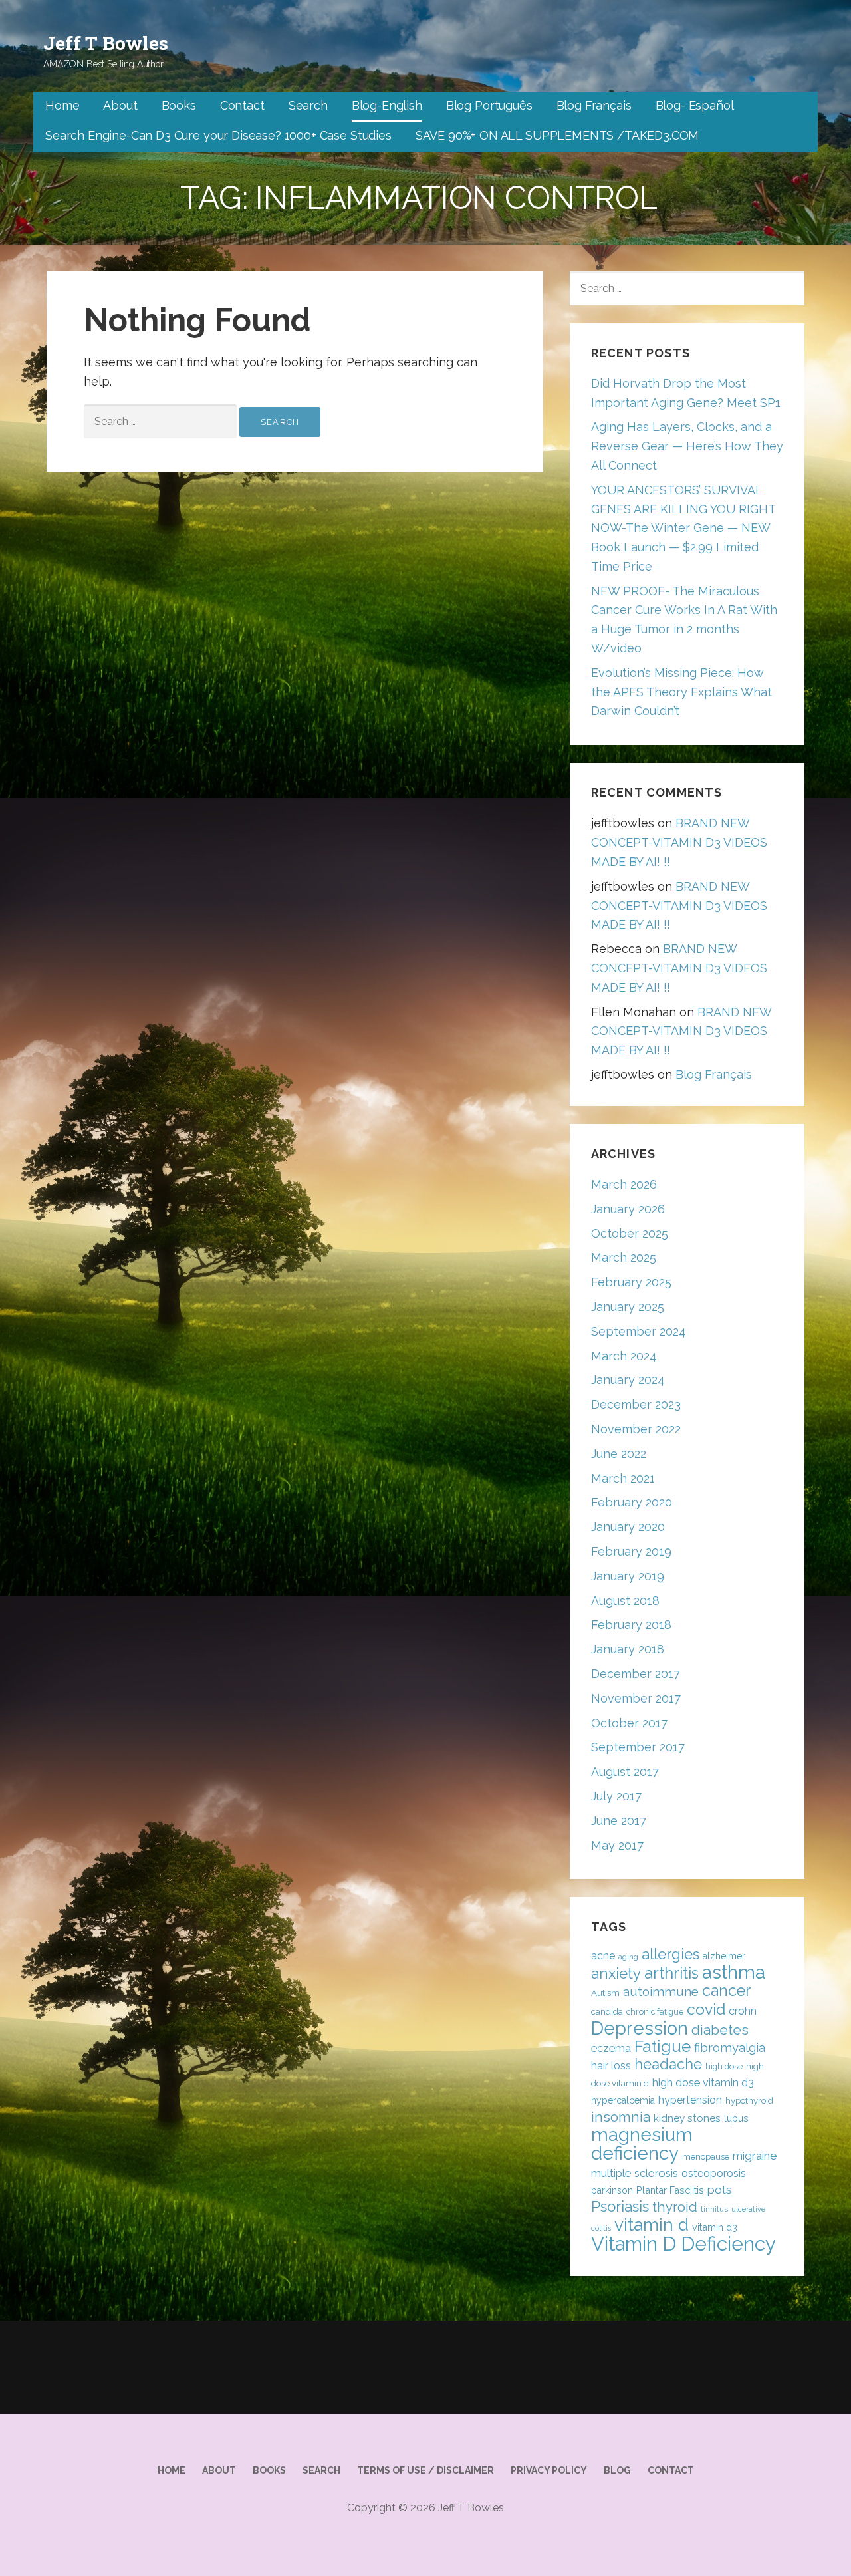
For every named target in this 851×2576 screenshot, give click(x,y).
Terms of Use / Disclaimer (425, 2470)
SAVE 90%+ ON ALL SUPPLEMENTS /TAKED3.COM (557, 135)
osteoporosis (714, 2173)
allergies (670, 1954)
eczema (611, 2048)
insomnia (621, 2117)
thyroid (675, 2207)
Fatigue (663, 2046)
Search (308, 105)
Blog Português (489, 105)
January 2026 (628, 1209)
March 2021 (623, 1478)
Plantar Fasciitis (670, 2190)
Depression (640, 2028)
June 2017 (619, 1821)
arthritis (671, 1973)
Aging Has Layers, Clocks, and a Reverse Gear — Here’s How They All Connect (687, 446)
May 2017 (617, 1845)
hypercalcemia (623, 2100)
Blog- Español (695, 105)
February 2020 (632, 1502)
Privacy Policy (549, 2470)
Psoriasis (620, 2206)
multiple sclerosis (635, 2173)
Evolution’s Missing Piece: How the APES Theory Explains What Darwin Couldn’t (681, 692)
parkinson (612, 2190)
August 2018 (625, 1601)
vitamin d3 (715, 2227)
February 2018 (631, 1625)
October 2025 (630, 1233)
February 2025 (631, 1282)
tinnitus (714, 2209)
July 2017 (616, 1796)
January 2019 (628, 1576)
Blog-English (387, 105)
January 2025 (628, 1307)
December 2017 (636, 1674)
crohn (743, 2011)
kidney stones (687, 2118)
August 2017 (625, 1772)
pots (720, 2190)
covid (706, 2009)
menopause (706, 2157)
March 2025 (624, 1257)
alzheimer (724, 1956)
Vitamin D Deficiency (683, 2244)
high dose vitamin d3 (703, 2083)
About (120, 105)
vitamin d (652, 2224)
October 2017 (629, 1723)
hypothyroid (749, 2101)
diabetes (720, 2030)
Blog (617, 2470)
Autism (605, 1993)
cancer (726, 1990)
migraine (755, 2156)
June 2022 (619, 1454)
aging (628, 1957)
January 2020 (628, 1527)
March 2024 (624, 1356)
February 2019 (631, 1551)
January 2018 (628, 1649)
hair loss (611, 2066)
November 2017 (636, 1698)
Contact (242, 105)
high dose (724, 2066)
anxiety (616, 1973)
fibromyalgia (730, 2048)
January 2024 (628, 1380)
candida (607, 2012)
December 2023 (636, 1404)
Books (179, 105)
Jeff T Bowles (106, 43)
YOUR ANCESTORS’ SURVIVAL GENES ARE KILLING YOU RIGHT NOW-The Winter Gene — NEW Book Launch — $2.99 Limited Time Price (683, 528)
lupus (736, 2118)
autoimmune (661, 1991)
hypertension (690, 2100)
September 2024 (639, 1331)
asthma (734, 1972)
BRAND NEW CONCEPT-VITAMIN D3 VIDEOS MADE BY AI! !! (679, 842)
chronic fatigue (655, 2012)
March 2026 (624, 1184)
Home (62, 105)
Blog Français (594, 105)
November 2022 (636, 1429)
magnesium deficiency (642, 2144)
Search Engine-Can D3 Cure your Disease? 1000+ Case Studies (218, 135)
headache (668, 2064)
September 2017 (638, 1747)
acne (603, 1956)
